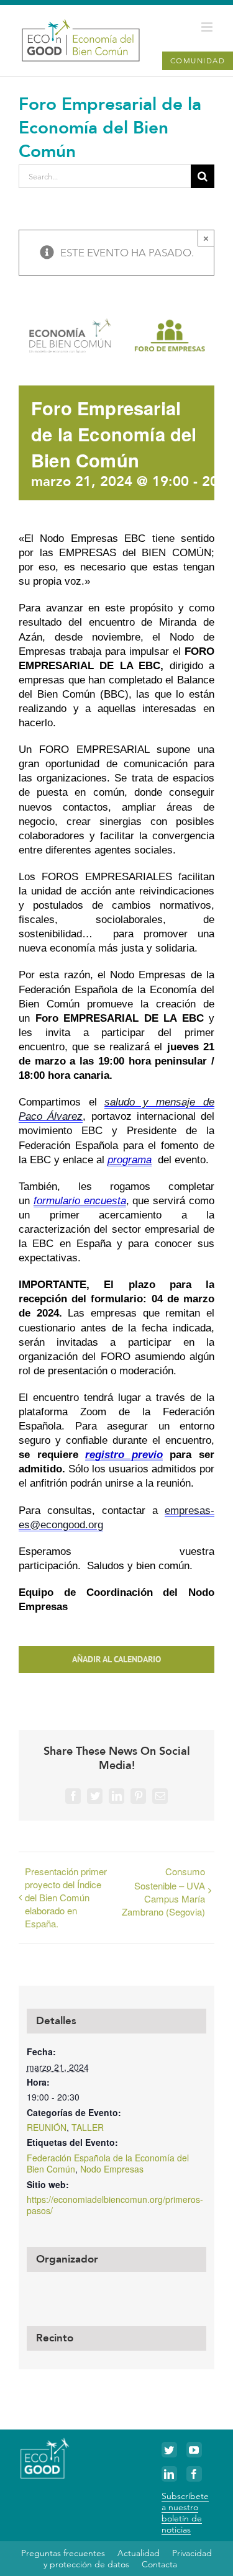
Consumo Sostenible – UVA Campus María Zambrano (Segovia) (163, 1891)
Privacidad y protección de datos (128, 2559)
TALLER (88, 2127)
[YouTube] (194, 2450)
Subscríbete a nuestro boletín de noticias (185, 2513)
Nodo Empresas (112, 2169)
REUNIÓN (47, 2127)
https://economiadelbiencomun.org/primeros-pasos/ (115, 2205)
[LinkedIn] (169, 2474)
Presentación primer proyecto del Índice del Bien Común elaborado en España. (66, 1897)
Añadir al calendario (116, 1660)
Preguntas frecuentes (63, 2553)
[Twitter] (169, 2450)
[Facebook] (194, 2474)
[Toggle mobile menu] (208, 27)
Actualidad (139, 2553)
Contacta (159, 2564)
